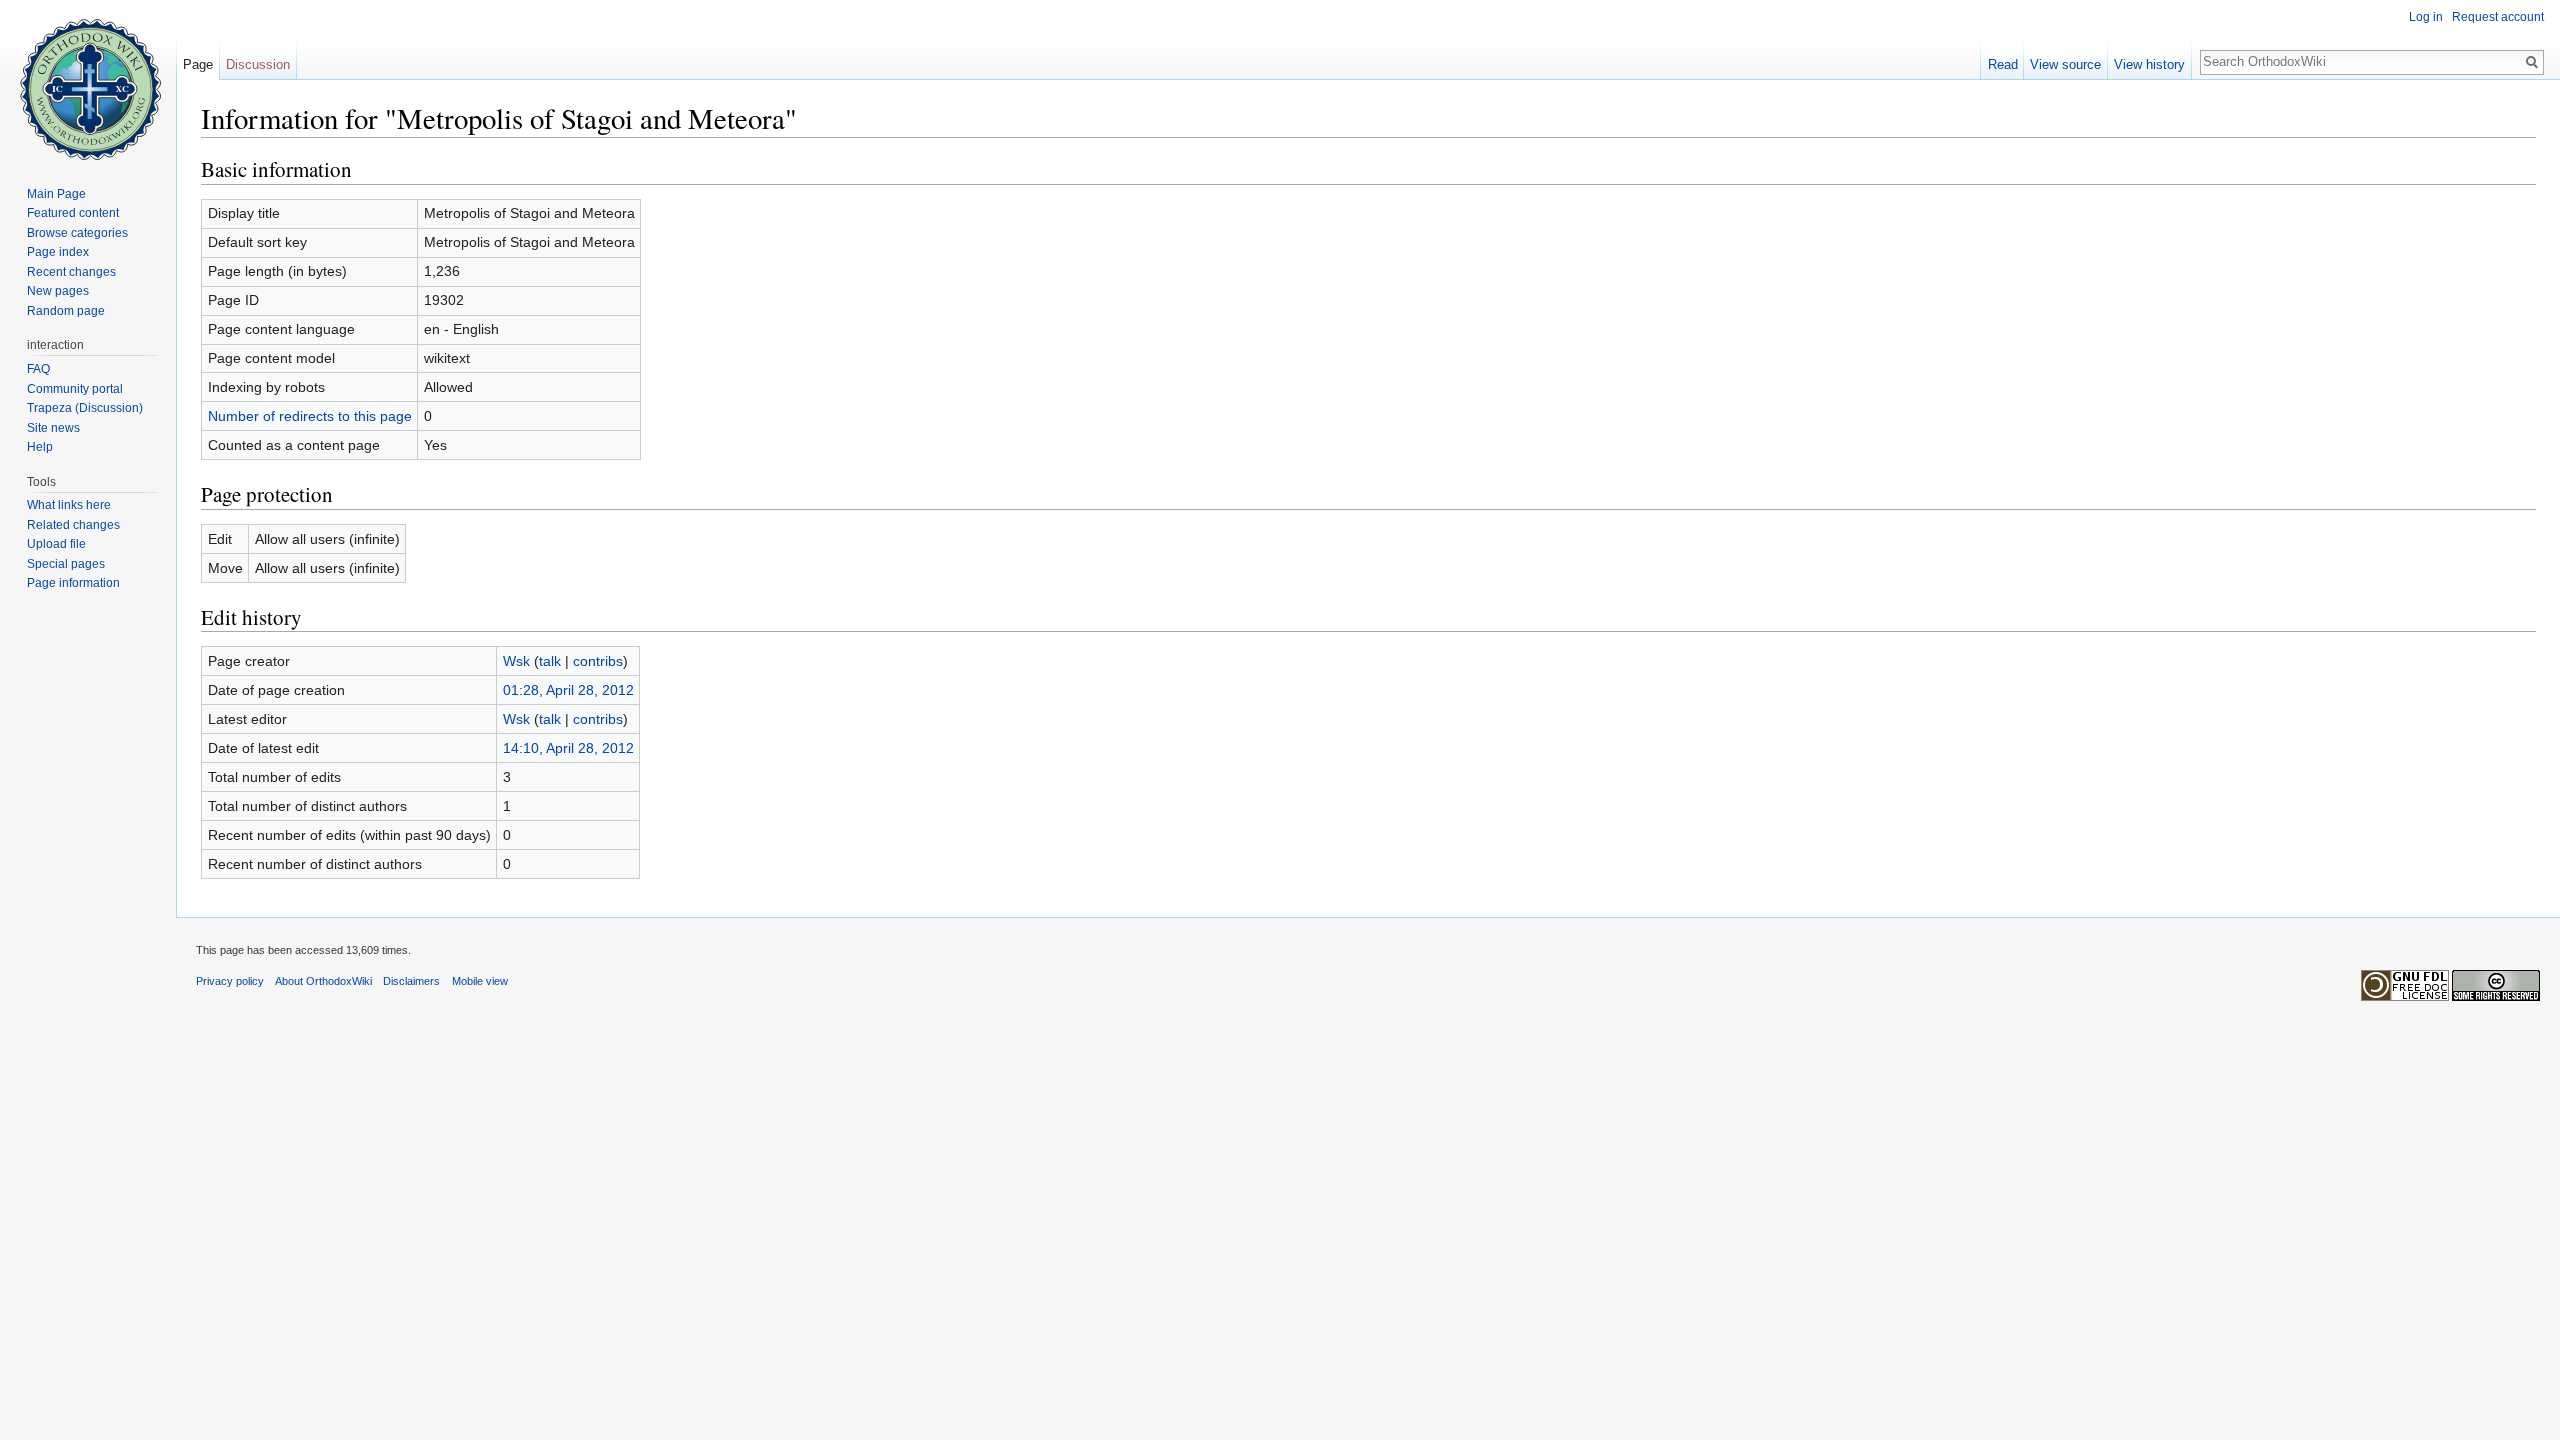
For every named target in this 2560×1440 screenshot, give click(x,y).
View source (2065, 64)
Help (40, 447)
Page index (58, 252)
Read (2003, 64)
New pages (58, 291)
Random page (66, 311)
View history (2149, 64)
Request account (2498, 17)
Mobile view (480, 981)
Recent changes (71, 272)
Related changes (73, 525)
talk (550, 661)
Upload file (56, 544)
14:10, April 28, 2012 (568, 748)
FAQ (38, 369)
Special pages (66, 564)
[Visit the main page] (88, 80)
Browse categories (77, 233)
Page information (73, 583)
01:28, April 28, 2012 (568, 690)
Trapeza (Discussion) (85, 408)
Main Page (56, 194)
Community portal (75, 389)
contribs (598, 661)
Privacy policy (230, 981)
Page (198, 64)
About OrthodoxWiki (323, 981)
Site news (53, 428)
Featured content (73, 213)
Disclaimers (411, 981)
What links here (69, 505)
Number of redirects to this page (310, 416)
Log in (2426, 17)
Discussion (258, 64)
